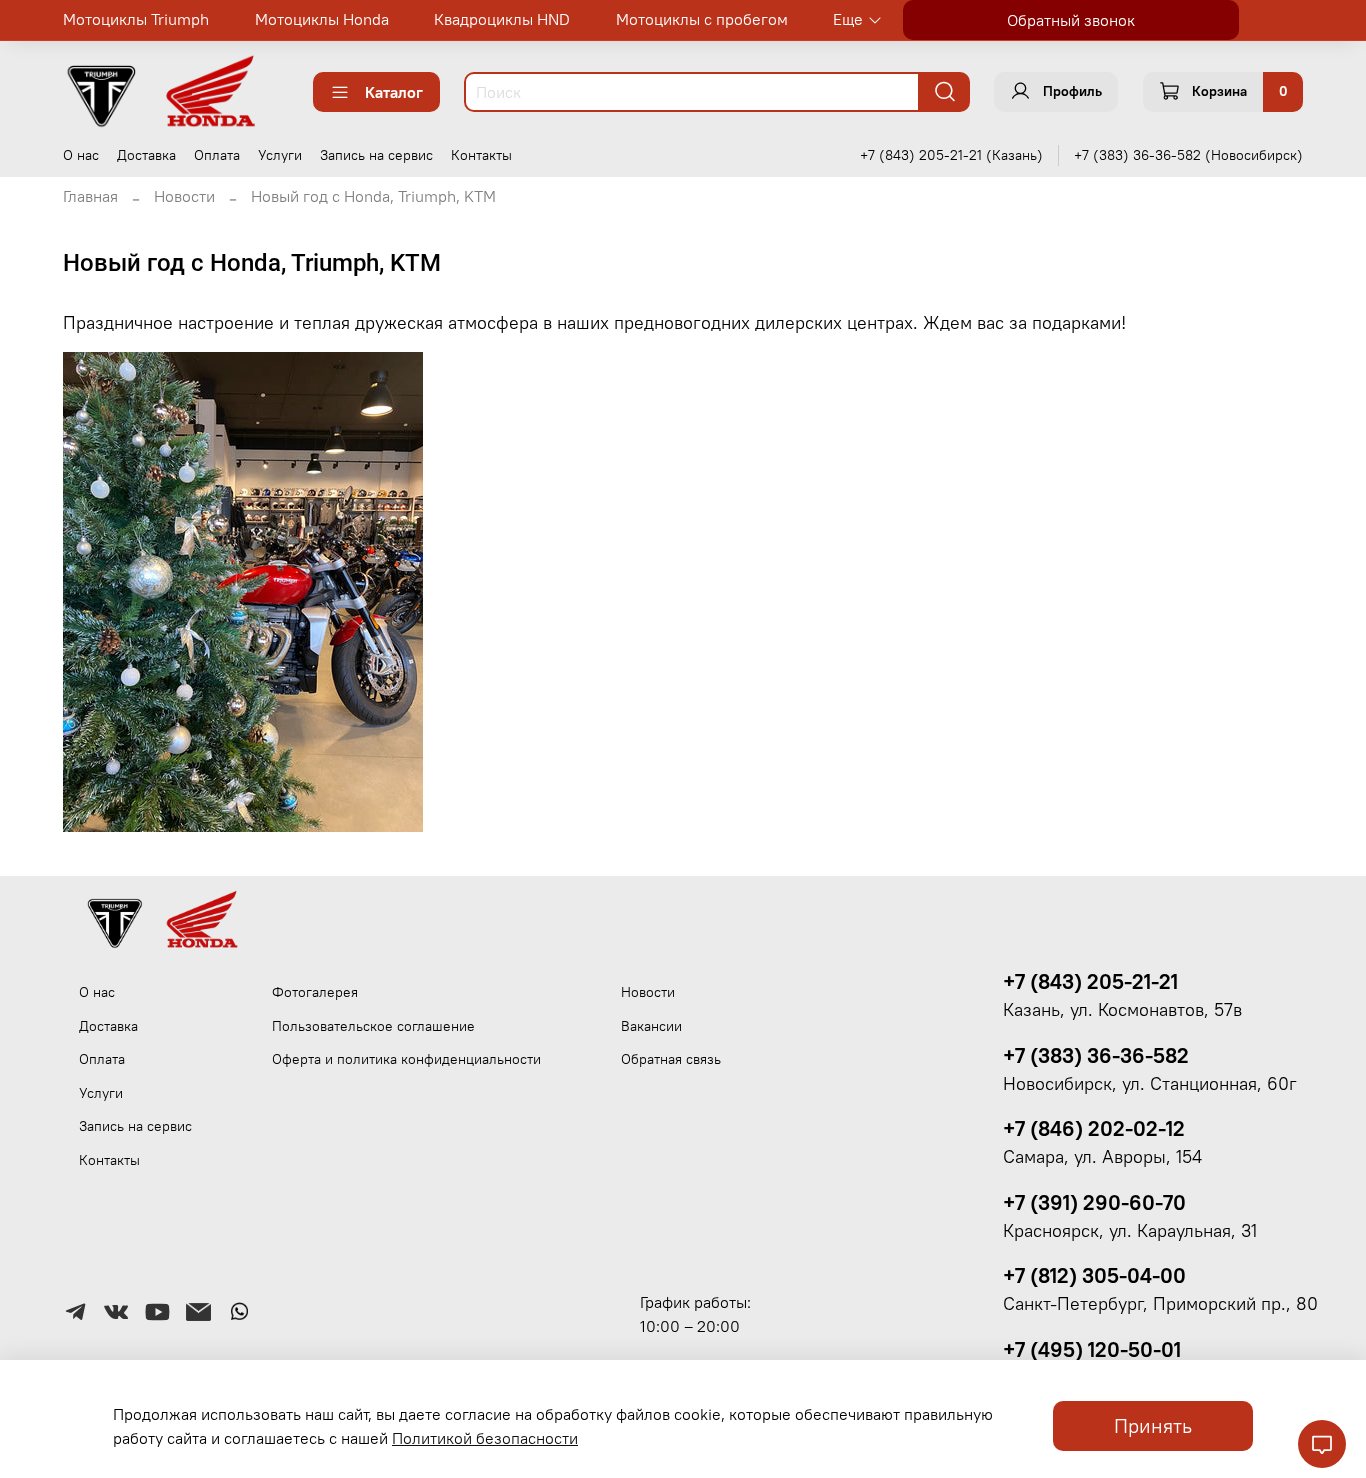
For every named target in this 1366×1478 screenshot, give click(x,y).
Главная (90, 196)
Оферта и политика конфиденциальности (406, 1059)
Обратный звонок (1071, 20)
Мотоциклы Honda (322, 19)
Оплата (217, 155)
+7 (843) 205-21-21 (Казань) (951, 155)
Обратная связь (671, 1059)
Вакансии (651, 1026)
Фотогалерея (315, 992)
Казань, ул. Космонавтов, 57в (1122, 1010)
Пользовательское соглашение (373, 1026)
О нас (81, 155)
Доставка (146, 155)
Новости (184, 196)
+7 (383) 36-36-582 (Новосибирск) (1188, 155)
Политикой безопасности (485, 1438)
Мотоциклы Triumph (136, 19)
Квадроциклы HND (502, 19)
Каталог (394, 92)
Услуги (280, 155)
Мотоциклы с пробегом (702, 19)
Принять (1153, 1425)
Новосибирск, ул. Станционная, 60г (1150, 1084)
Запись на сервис (376, 155)
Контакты (481, 155)
